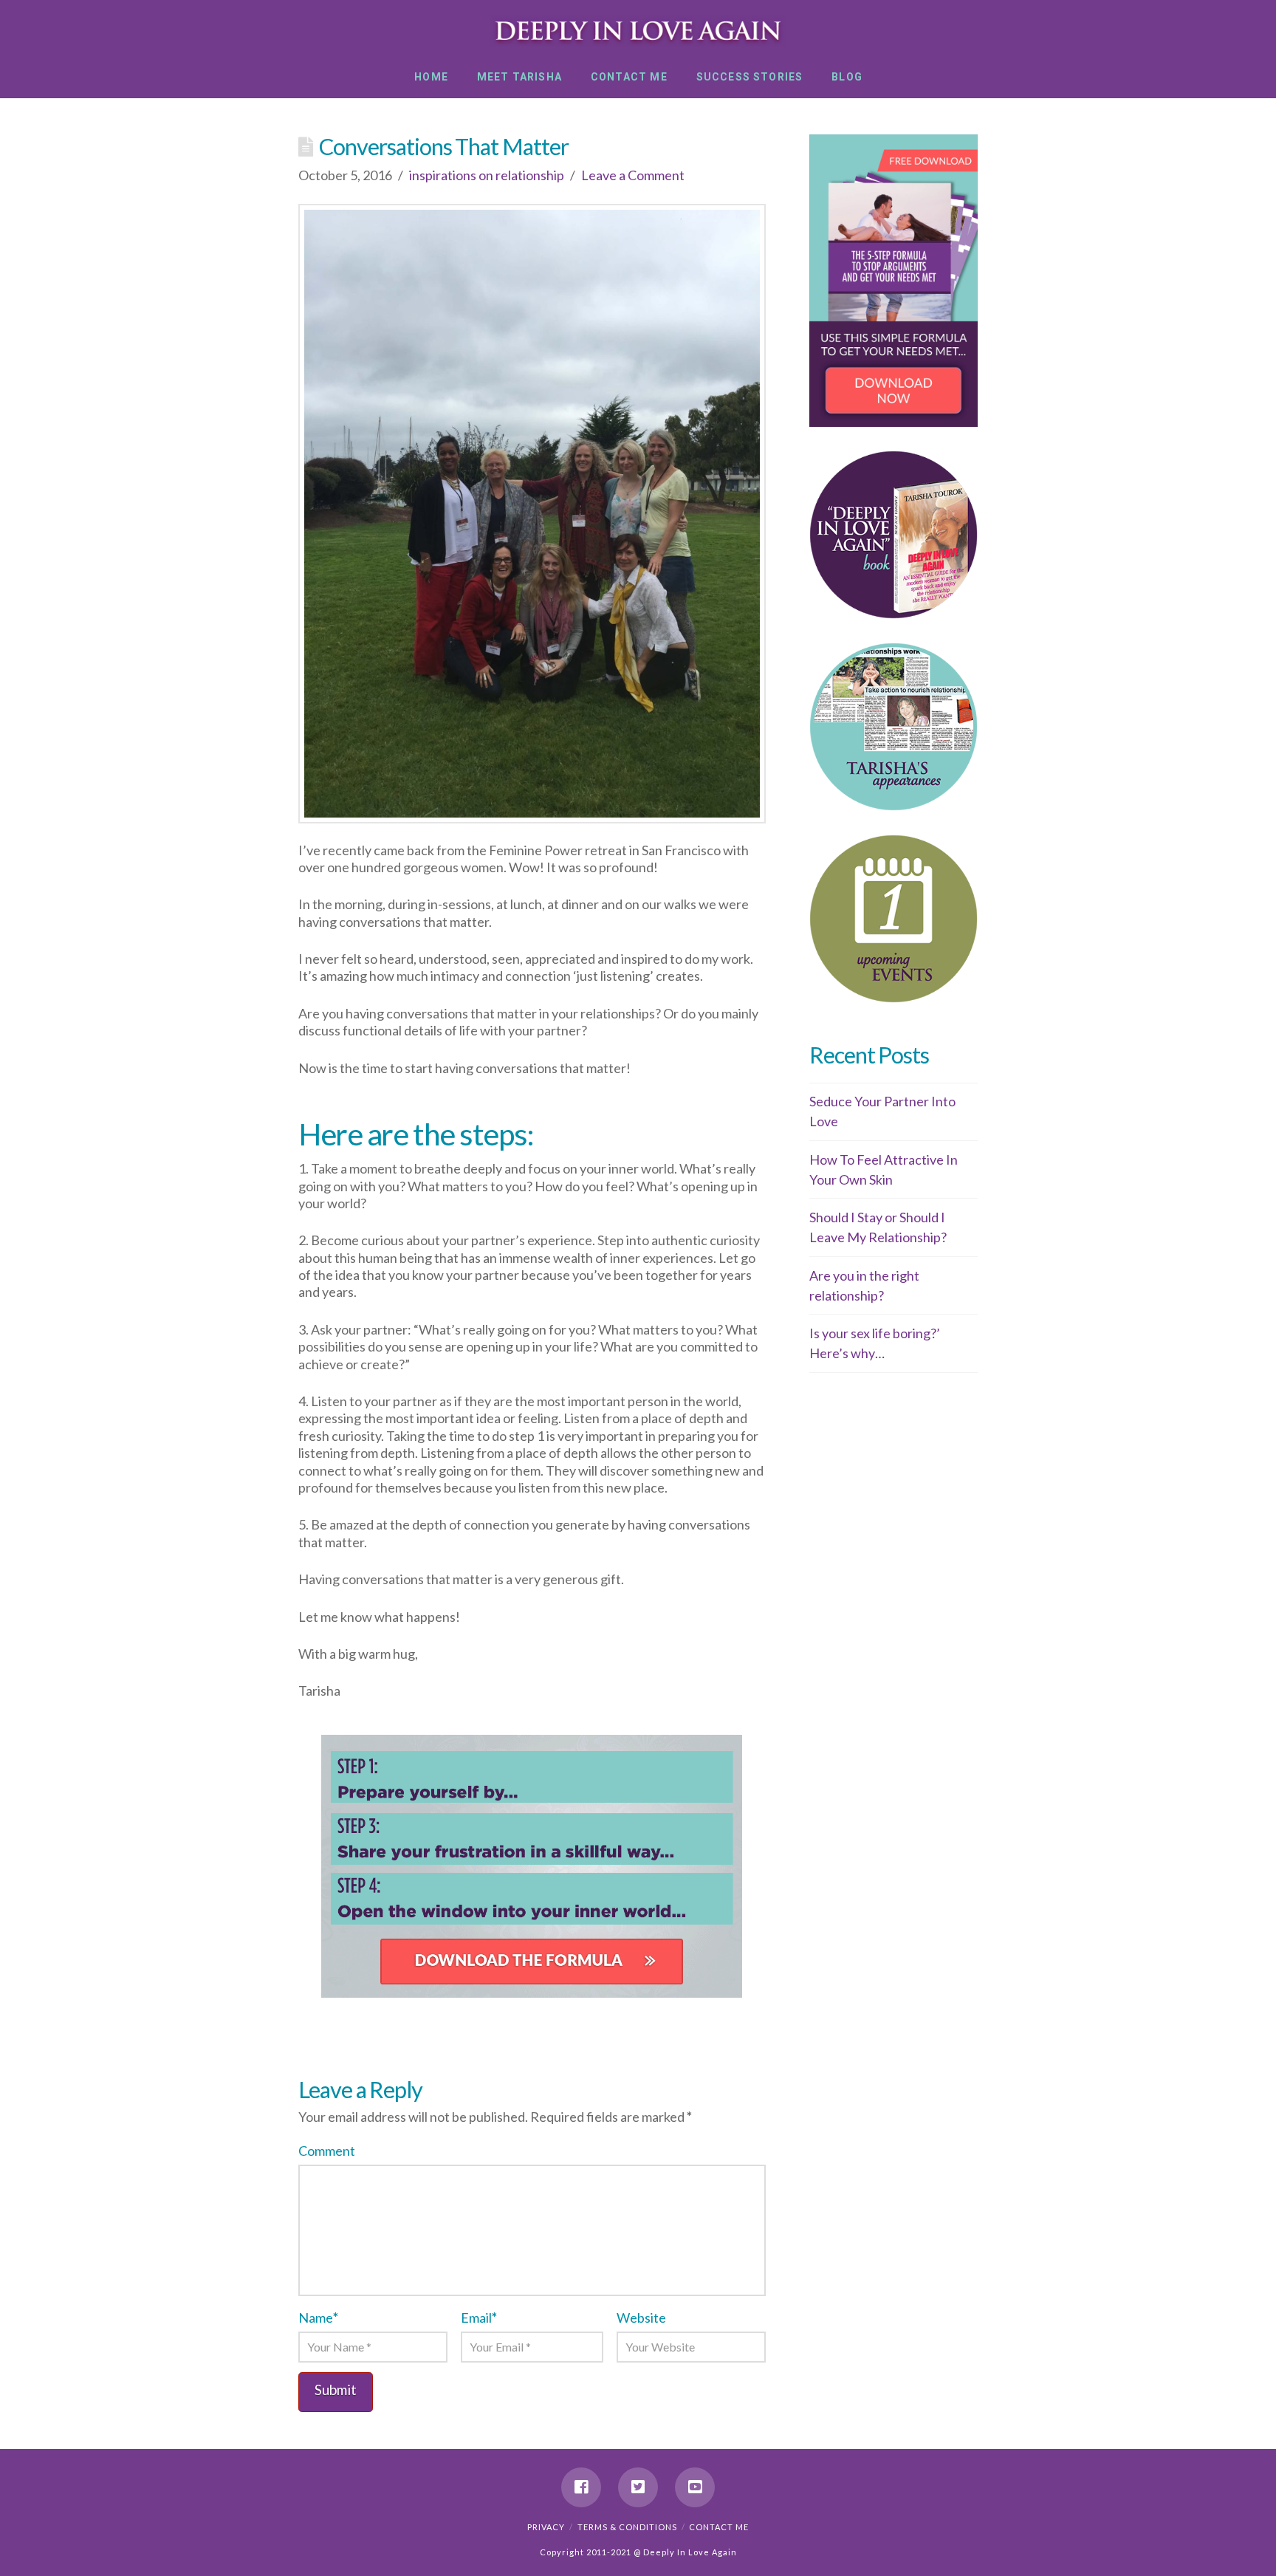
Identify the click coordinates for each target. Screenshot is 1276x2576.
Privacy (546, 2527)
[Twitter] (638, 2487)
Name (318, 2318)
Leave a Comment (633, 175)
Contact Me (719, 2527)
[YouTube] (695, 2487)
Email (479, 2318)
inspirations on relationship (487, 175)
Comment (327, 2151)
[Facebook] (581, 2487)
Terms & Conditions (627, 2527)
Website (641, 2318)
